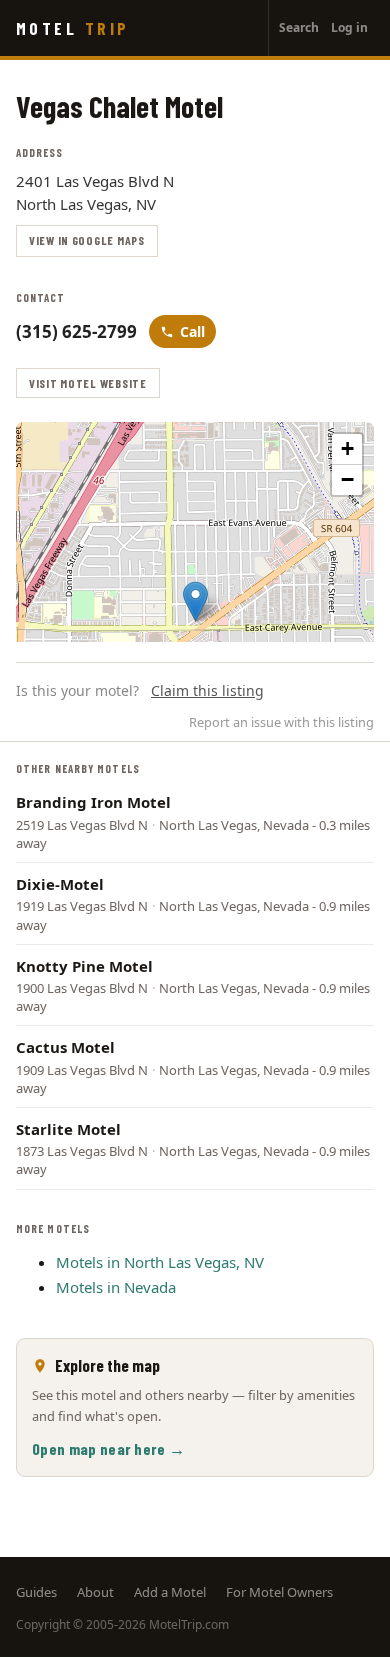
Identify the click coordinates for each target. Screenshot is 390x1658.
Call (192, 331)
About (95, 1592)
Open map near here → (108, 1448)
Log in (349, 27)
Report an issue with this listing (281, 722)
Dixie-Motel (60, 884)
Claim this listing (207, 690)
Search (299, 27)
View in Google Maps (87, 240)
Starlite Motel (68, 1129)
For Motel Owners (279, 1592)
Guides (36, 1592)
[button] (195, 601)
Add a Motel (170, 1592)
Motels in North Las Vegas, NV (160, 1262)
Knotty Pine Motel (84, 966)
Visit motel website (88, 383)
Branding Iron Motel (93, 802)
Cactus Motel (65, 1047)
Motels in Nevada (116, 1287)
